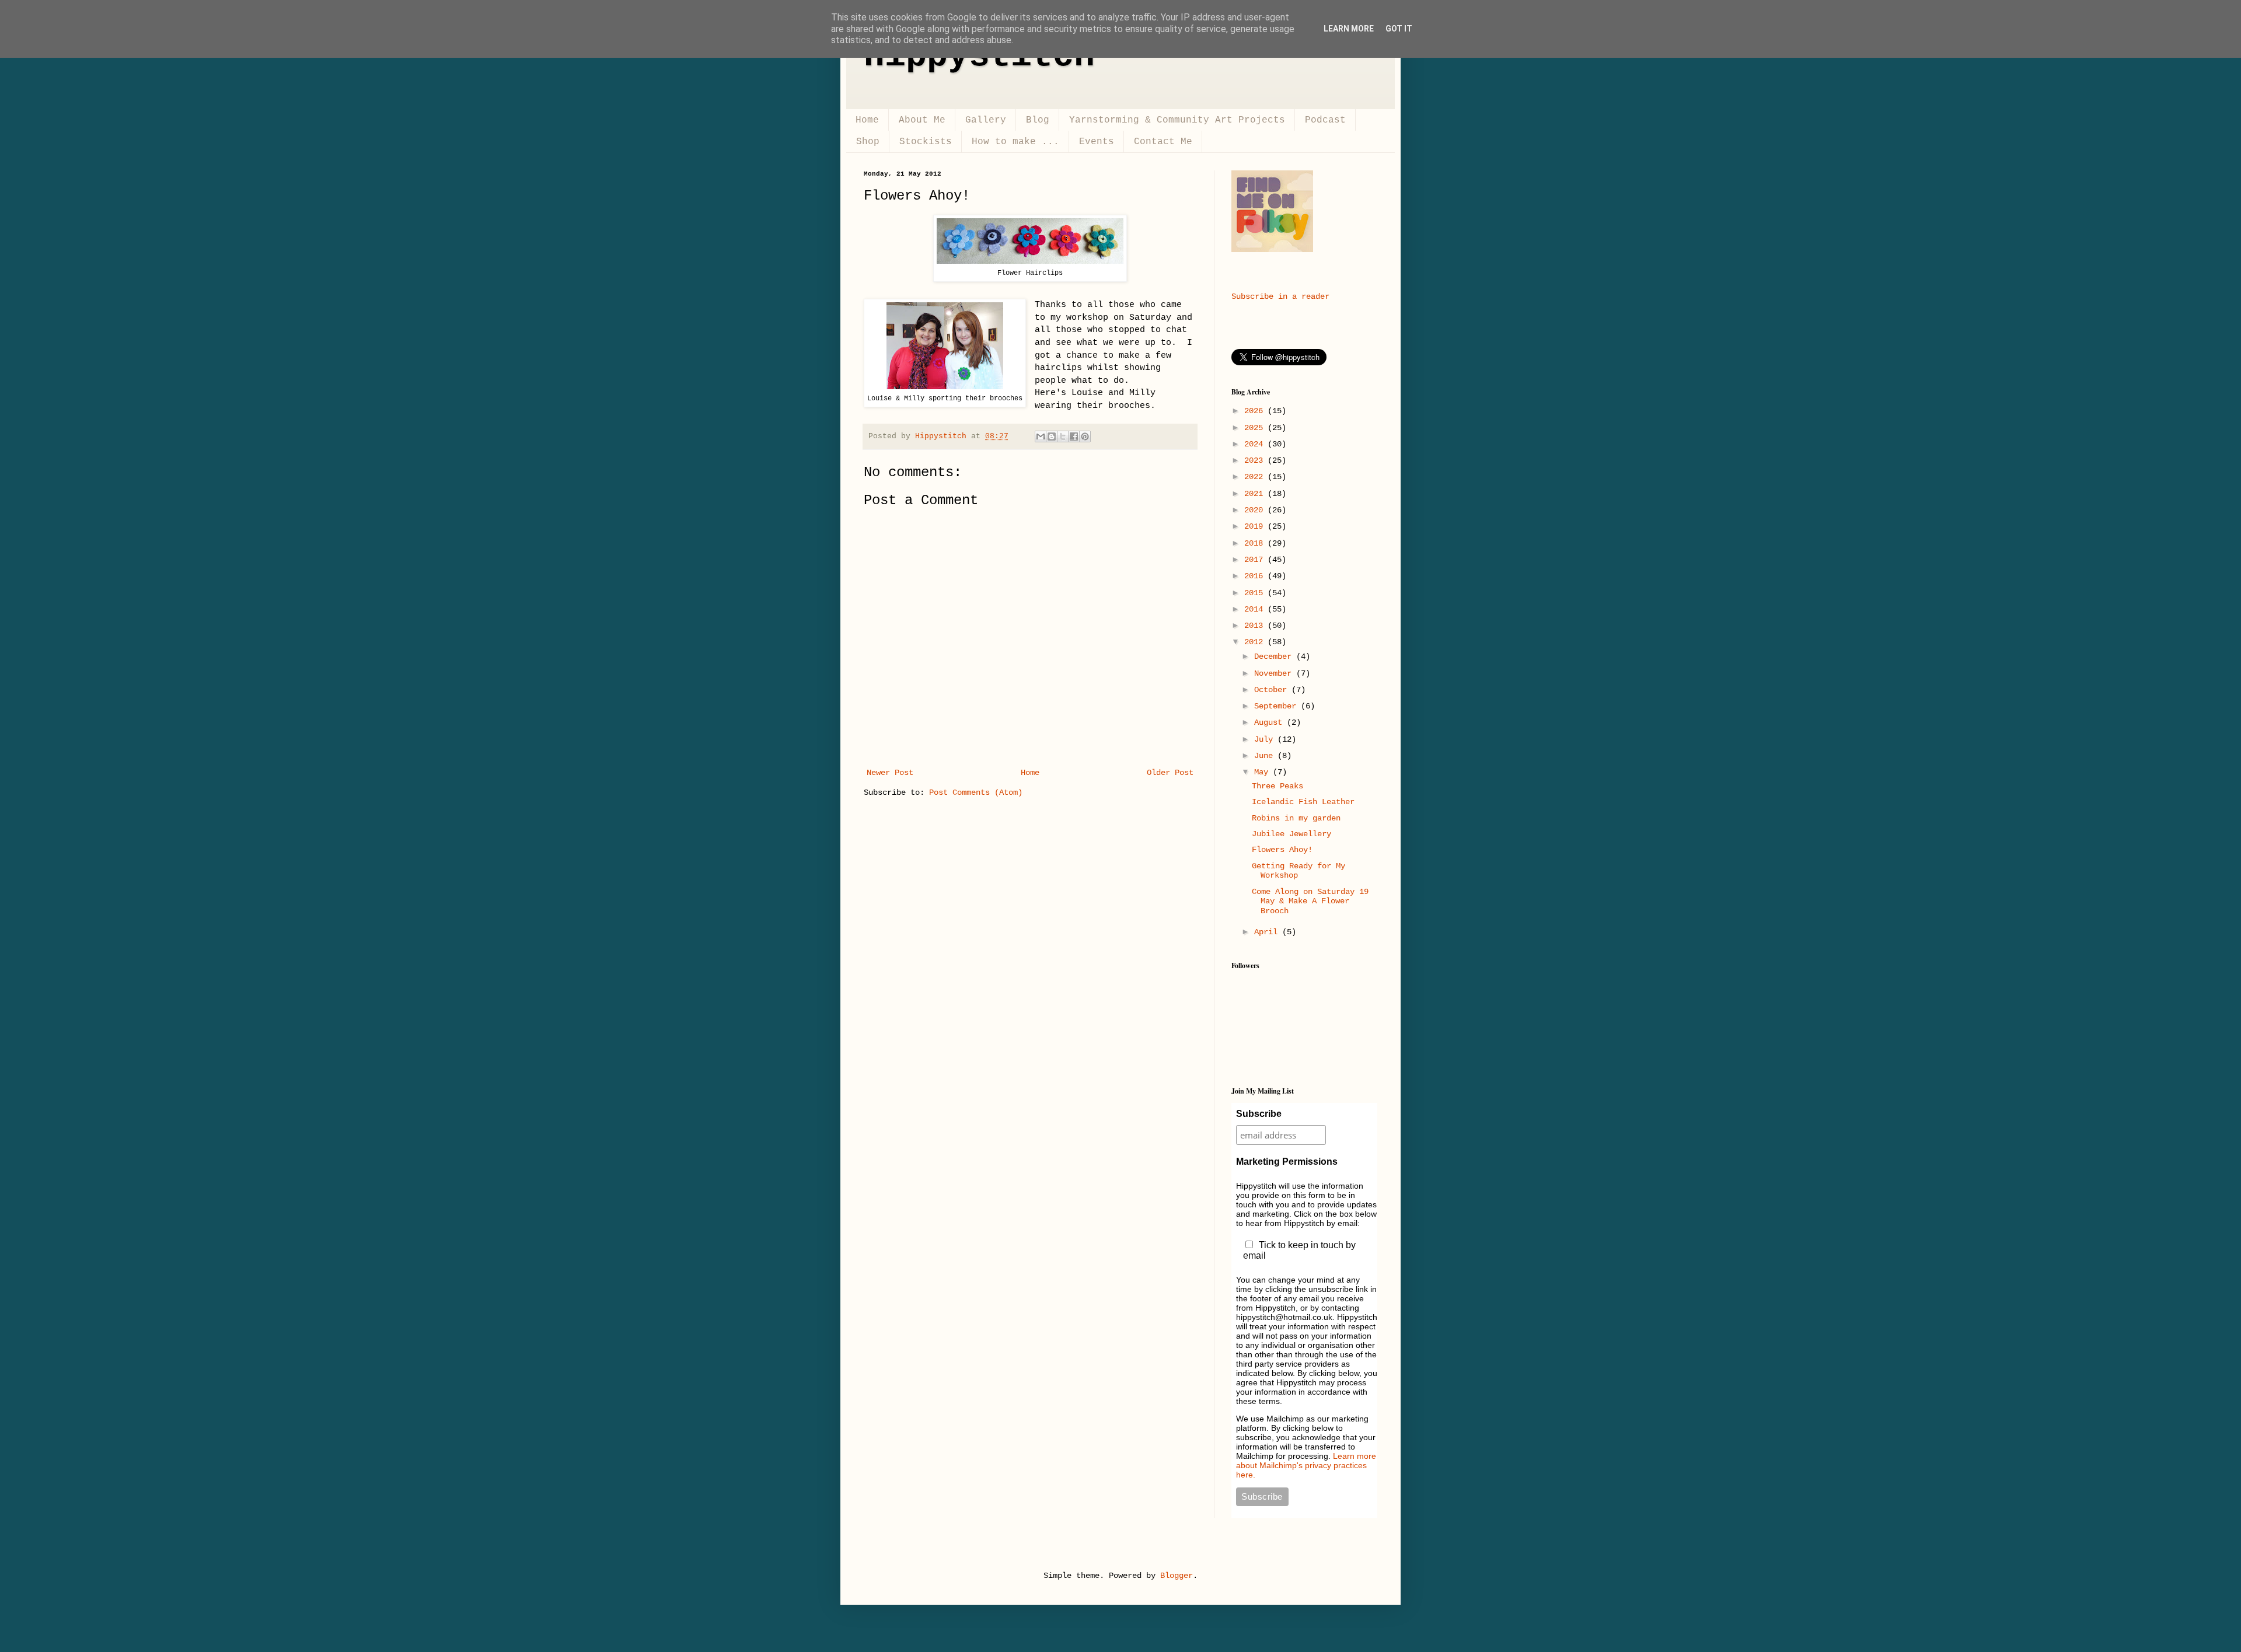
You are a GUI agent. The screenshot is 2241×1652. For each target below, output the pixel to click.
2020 (1256, 510)
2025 (1256, 428)
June (1266, 756)
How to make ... (1015, 142)
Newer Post (890, 773)
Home (867, 120)
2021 (1256, 494)
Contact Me (1163, 142)
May (1263, 772)
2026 (1256, 411)
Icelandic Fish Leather (1303, 802)
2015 (1256, 593)
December (1275, 656)
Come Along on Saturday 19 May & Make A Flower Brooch (1310, 902)
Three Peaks (1277, 786)
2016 (1256, 576)
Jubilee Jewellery (1291, 834)
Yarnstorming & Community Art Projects (1177, 120)
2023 (1256, 460)
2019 (1256, 526)
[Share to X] (1063, 436)
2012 (1256, 642)
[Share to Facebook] (1074, 436)
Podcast (1325, 120)
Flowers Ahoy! (1282, 850)
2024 (1256, 444)
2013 (1256, 626)
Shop (868, 142)
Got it (1399, 29)
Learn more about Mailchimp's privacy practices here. (1306, 1465)
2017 (1256, 560)
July (1266, 739)
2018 (1256, 543)
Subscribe (1259, 1114)
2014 (1256, 609)
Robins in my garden (1296, 818)
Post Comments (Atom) (976, 792)
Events (1097, 142)
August (1270, 722)
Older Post (1170, 773)
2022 (1256, 477)
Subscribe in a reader (1280, 296)
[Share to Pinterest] (1085, 436)
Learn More (1349, 29)
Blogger (1177, 1576)
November (1275, 673)
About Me (922, 120)
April (1268, 932)
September (1277, 706)
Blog (1038, 120)
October (1273, 690)
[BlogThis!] (1052, 436)
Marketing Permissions (1287, 1162)
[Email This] (1041, 436)
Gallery (986, 120)
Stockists (926, 142)
